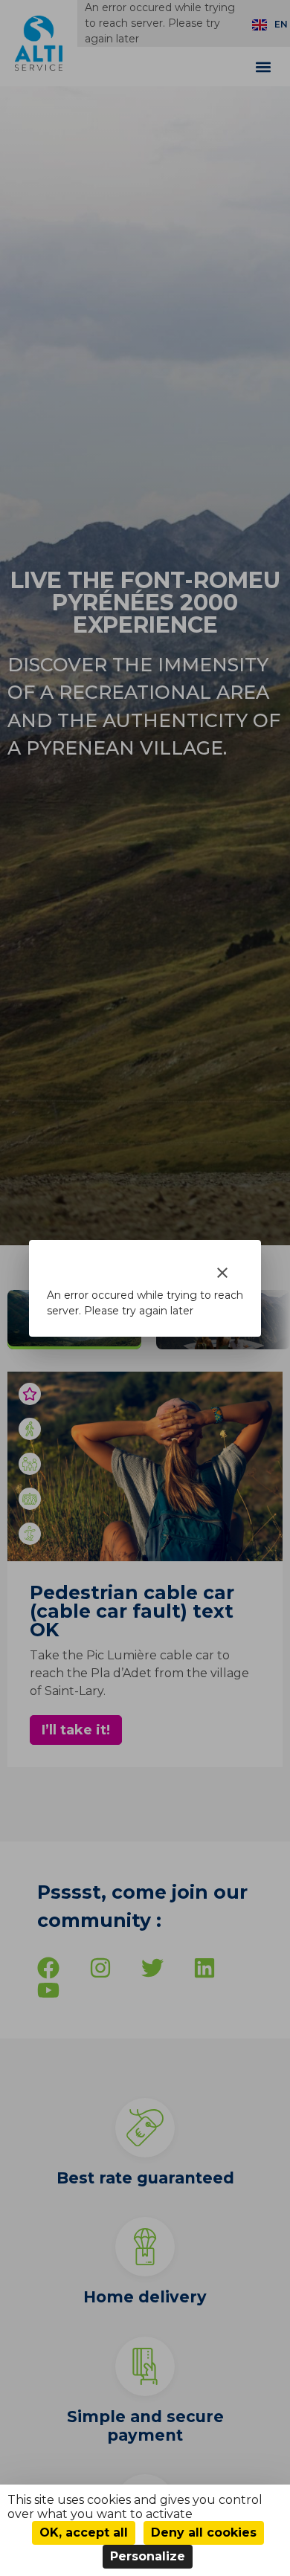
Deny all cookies (204, 2533)
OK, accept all (84, 2533)
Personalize (148, 2556)
